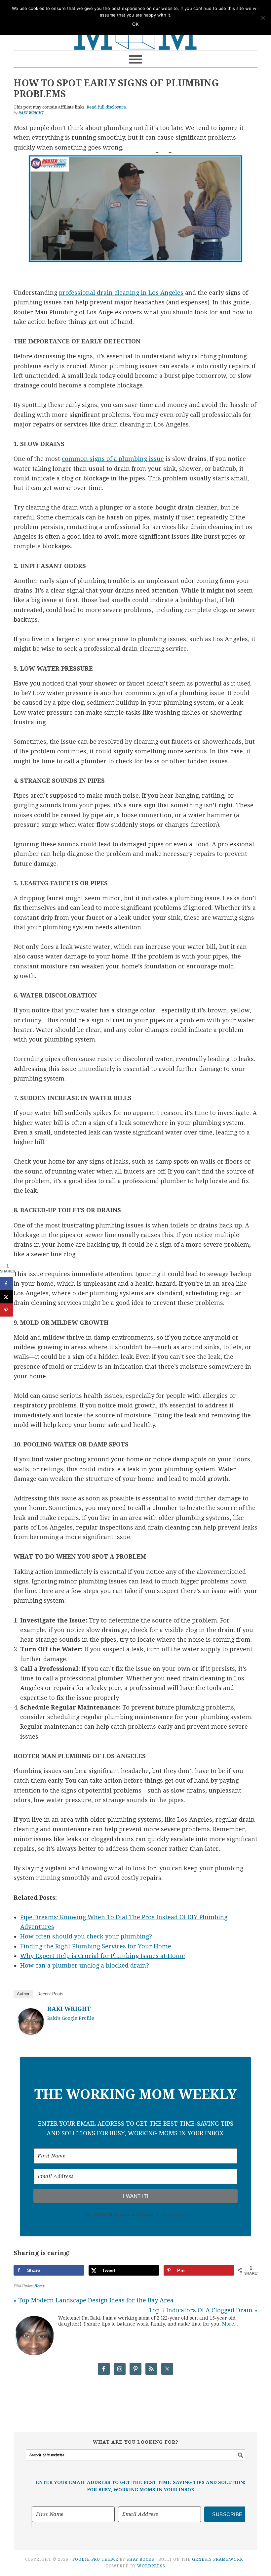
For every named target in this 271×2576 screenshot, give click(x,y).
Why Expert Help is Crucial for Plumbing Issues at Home (103, 1956)
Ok (135, 24)
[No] (263, 18)
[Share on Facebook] (7, 1283)
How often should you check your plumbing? (86, 1936)
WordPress (151, 2566)
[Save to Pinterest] (7, 1310)
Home (39, 2286)
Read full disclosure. (107, 107)
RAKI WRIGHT (69, 2009)
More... (230, 2324)
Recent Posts (50, 1994)
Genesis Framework (218, 2559)
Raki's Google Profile (71, 2018)
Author (23, 1994)
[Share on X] (7, 1297)
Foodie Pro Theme (95, 2559)
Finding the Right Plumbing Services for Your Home (96, 1946)
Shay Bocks (140, 2559)
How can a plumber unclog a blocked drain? (85, 1965)
